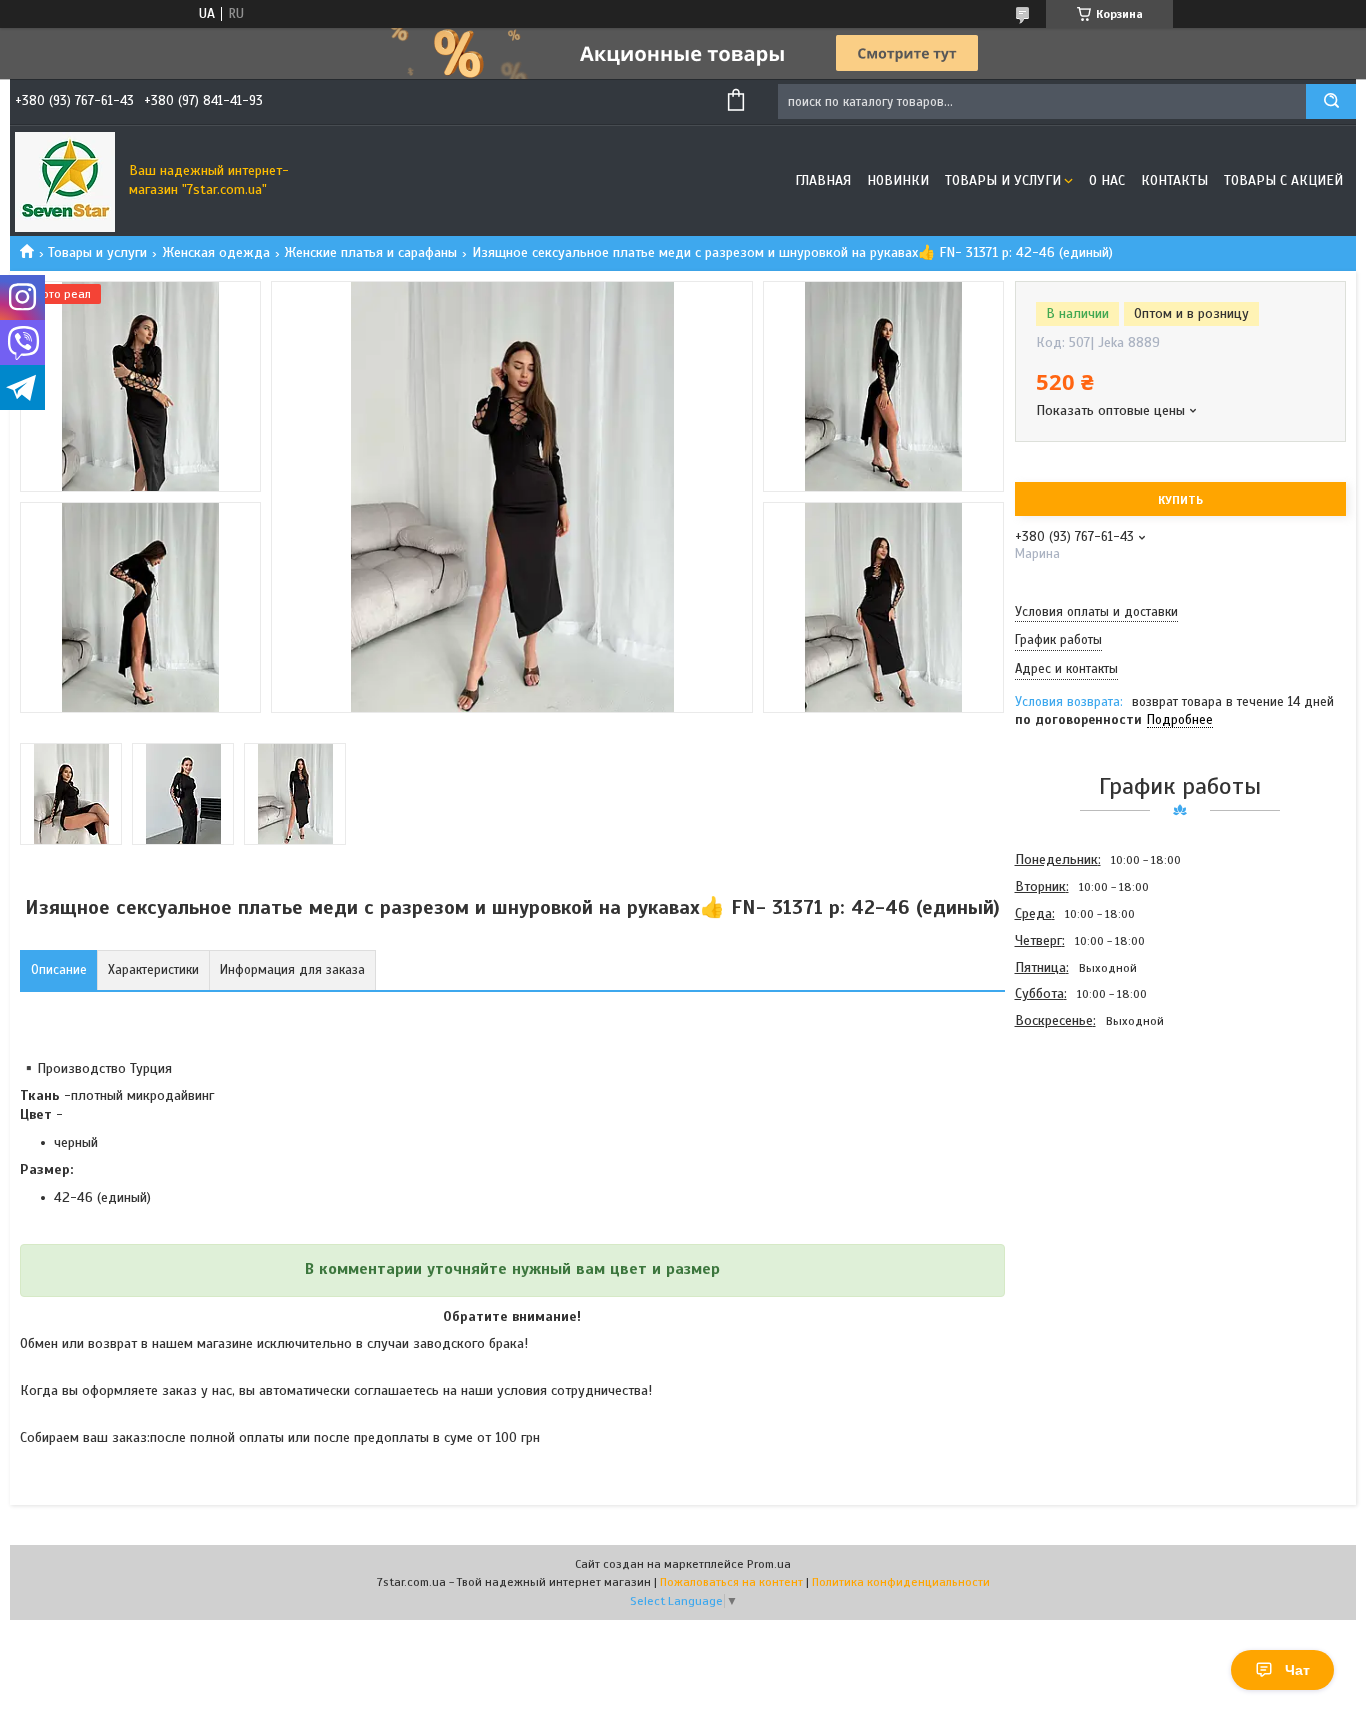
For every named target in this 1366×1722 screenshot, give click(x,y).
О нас (1107, 180)
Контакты (1174, 180)
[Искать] (1331, 101)
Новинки (898, 180)
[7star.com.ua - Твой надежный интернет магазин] (65, 181)
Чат (1297, 1670)
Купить (1180, 500)
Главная (823, 180)
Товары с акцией (1283, 180)
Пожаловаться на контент (731, 1582)
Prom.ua (769, 1564)
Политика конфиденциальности (901, 1582)
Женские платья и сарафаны (370, 252)
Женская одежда (216, 252)
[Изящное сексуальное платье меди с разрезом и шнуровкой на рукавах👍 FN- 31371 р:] (1086, 1142)
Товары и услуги (1003, 180)
